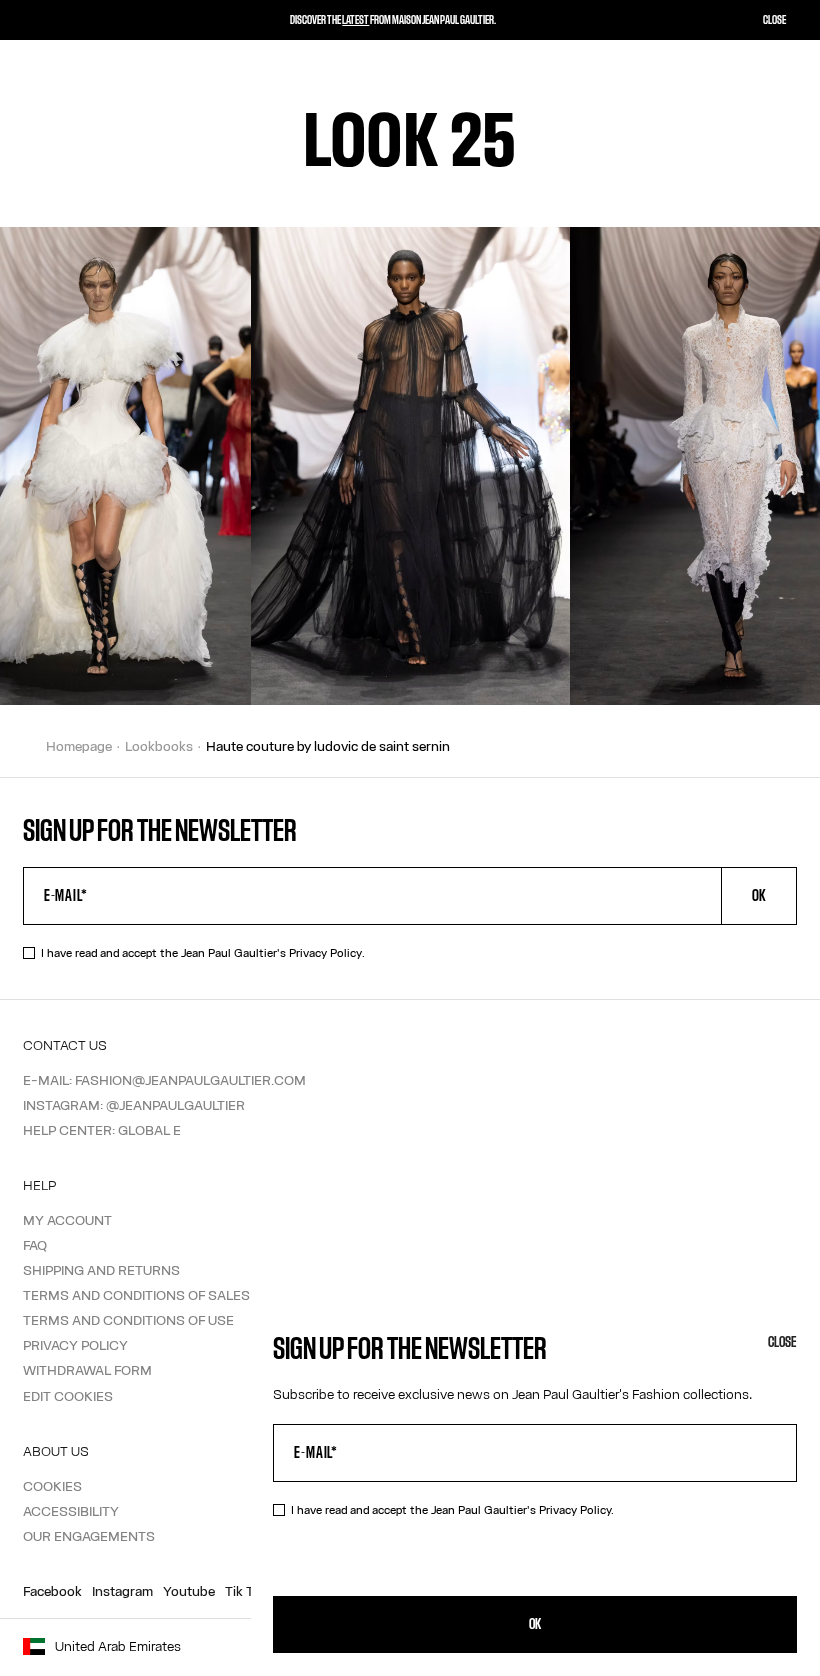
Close (782, 1342)
